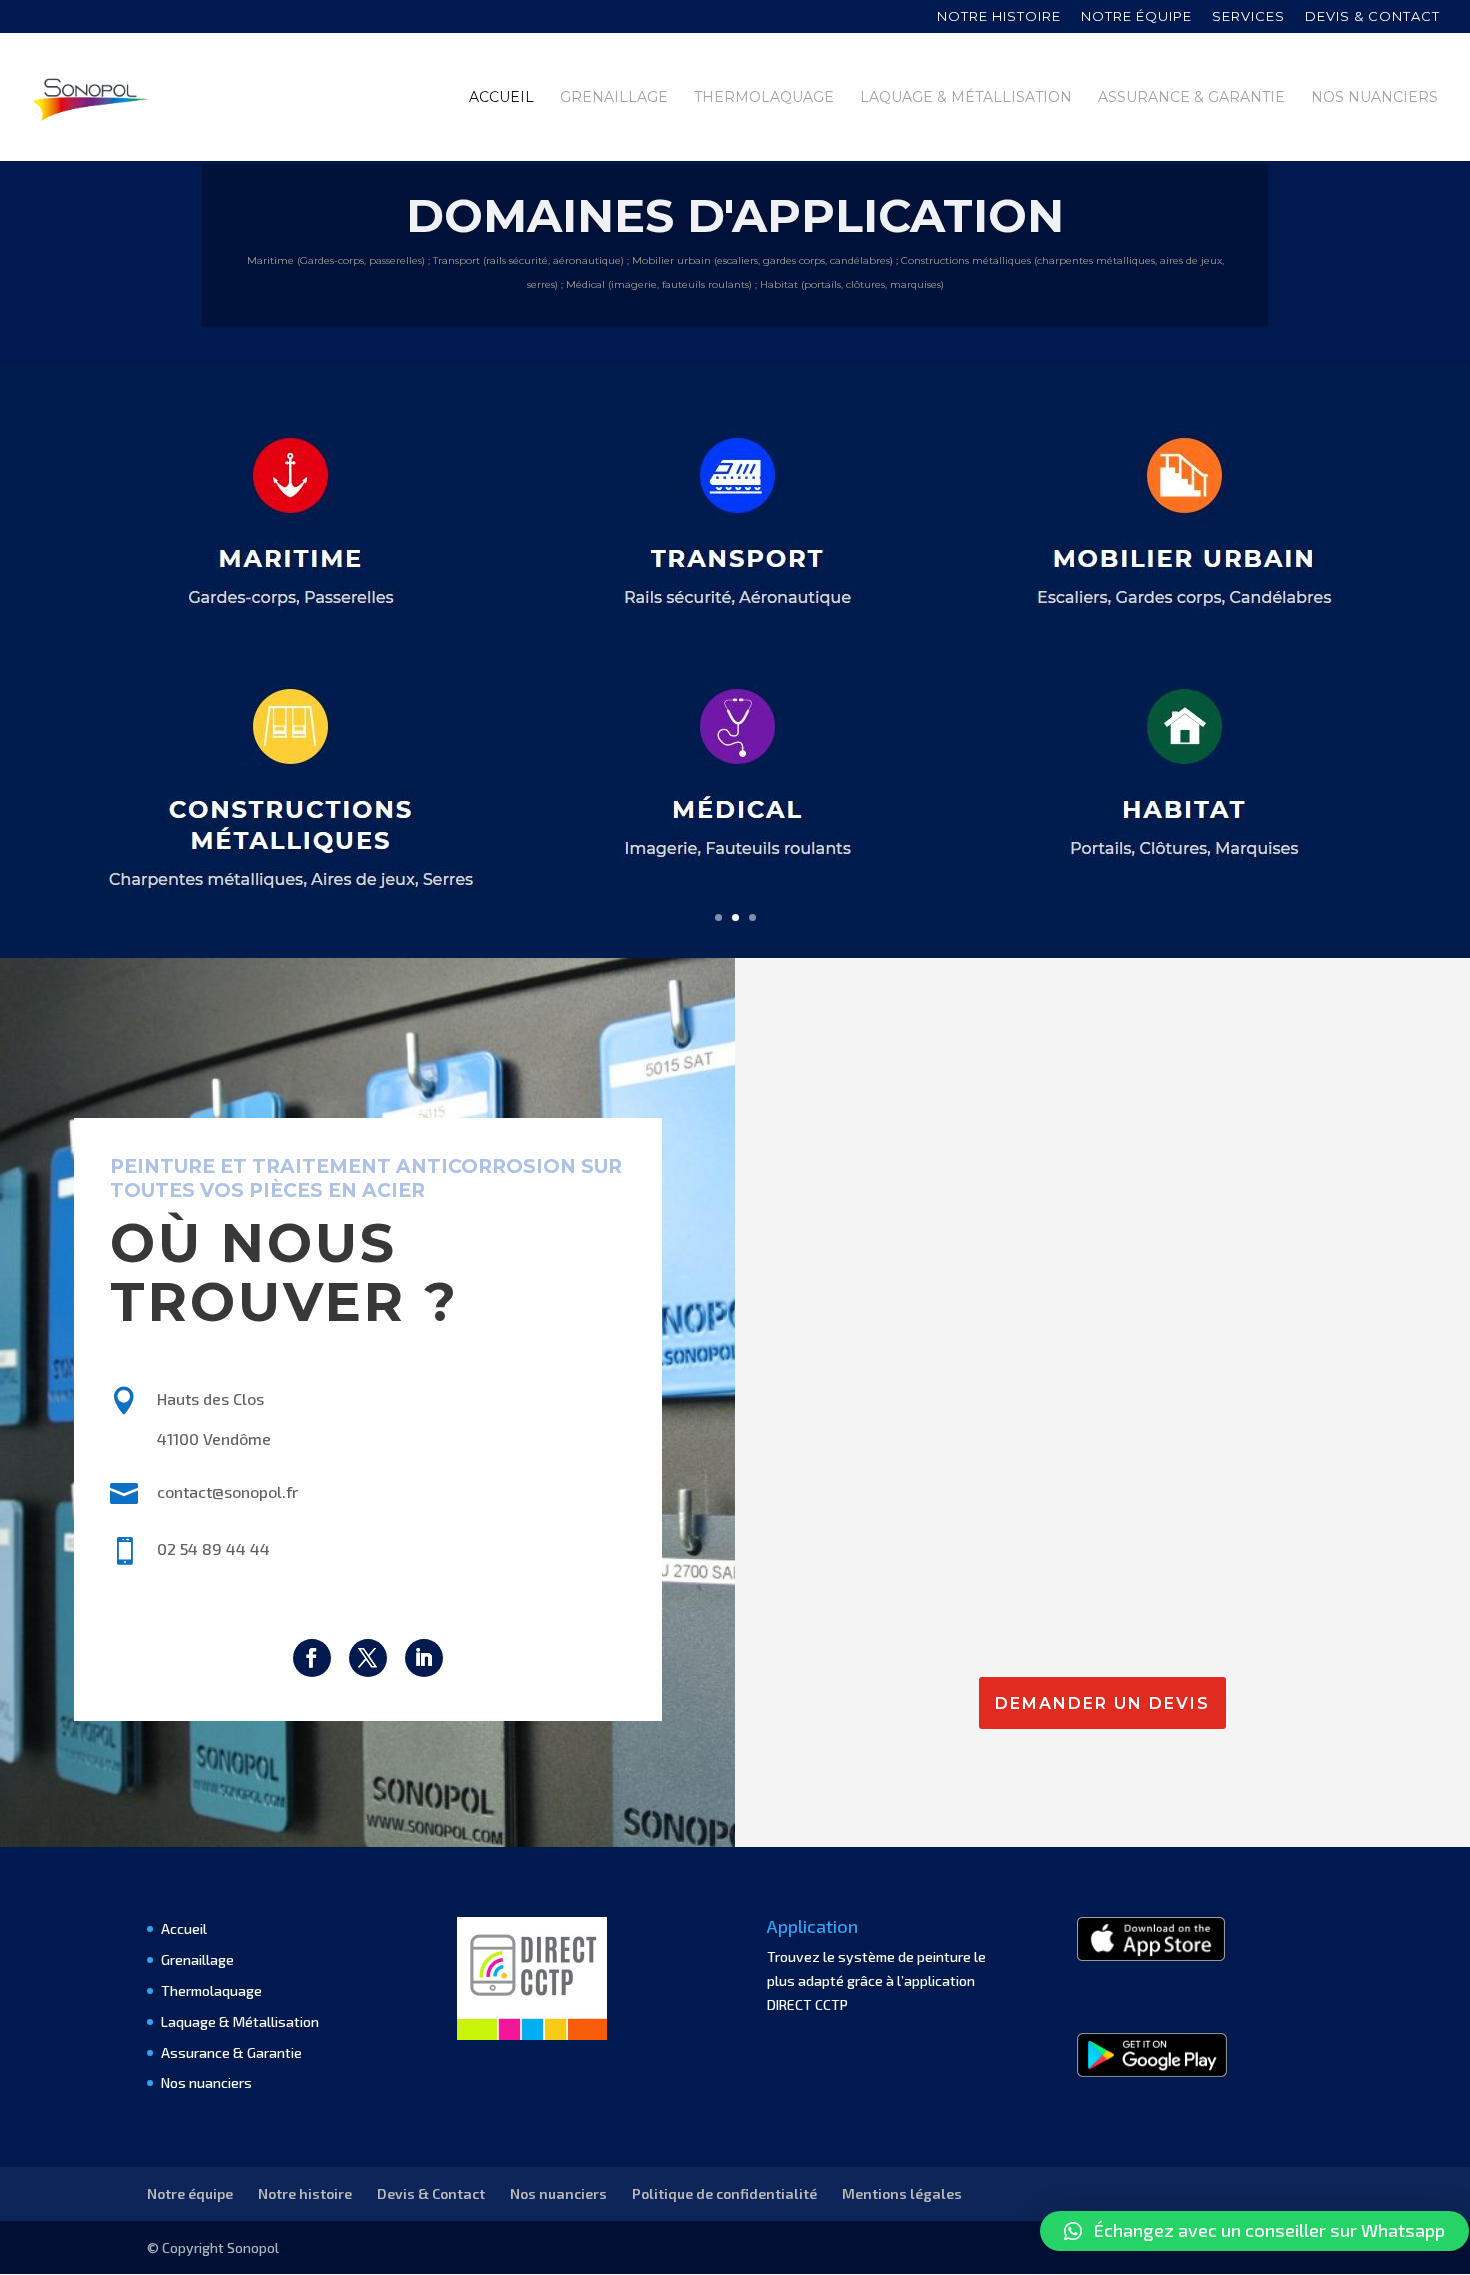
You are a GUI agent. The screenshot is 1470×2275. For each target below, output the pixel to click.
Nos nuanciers (1374, 98)
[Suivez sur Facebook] (312, 1658)
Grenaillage (614, 98)
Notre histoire (999, 17)
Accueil (501, 98)
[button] (1254, 2231)
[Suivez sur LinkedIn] (424, 1658)
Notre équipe (1136, 17)
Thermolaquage (764, 98)
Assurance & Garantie (1191, 98)
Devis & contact (1372, 17)
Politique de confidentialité (724, 2193)
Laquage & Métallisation (966, 98)
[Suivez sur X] (368, 1658)
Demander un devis (1102, 1703)
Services (1248, 17)
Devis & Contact (431, 2193)
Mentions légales (902, 2193)
